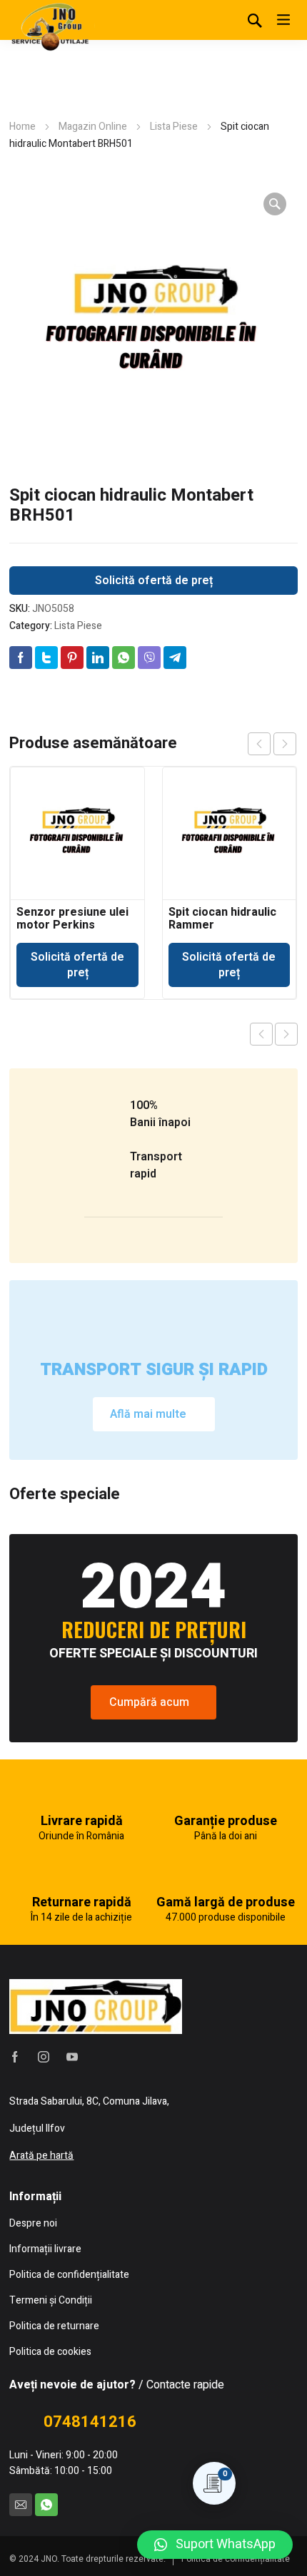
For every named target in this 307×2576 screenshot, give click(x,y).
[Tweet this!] (46, 658)
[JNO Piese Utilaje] (52, 26)
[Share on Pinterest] (72, 658)
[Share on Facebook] (21, 658)
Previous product (261, 1034)
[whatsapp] (46, 2505)
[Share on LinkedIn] (98, 658)
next (285, 744)
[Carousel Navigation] (272, 744)
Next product (286, 1034)
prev (259, 744)
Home (22, 127)
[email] (21, 2505)
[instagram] (44, 2057)
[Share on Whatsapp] (124, 658)
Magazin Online (93, 127)
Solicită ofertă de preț (154, 581)
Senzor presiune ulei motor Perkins (72, 919)
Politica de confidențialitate (236, 2559)
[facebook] (15, 2057)
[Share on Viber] (149, 658)
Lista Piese (174, 127)
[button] (215, 2545)
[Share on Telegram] (175, 658)
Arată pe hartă (41, 2156)
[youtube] (72, 2057)
